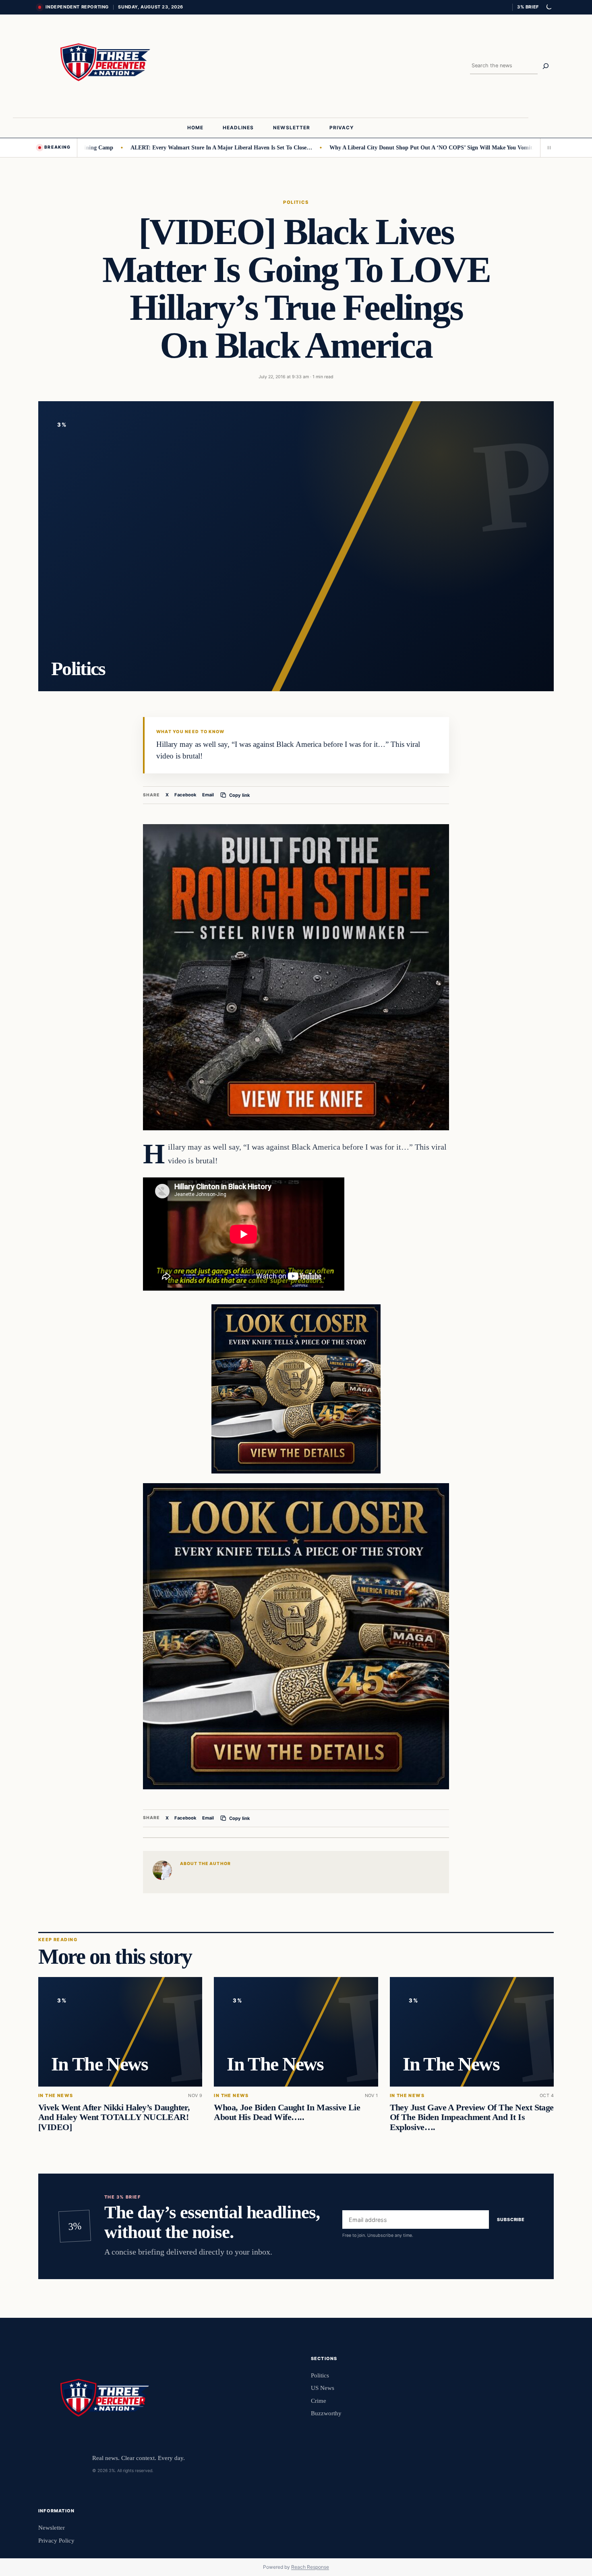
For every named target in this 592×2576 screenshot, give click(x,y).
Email (208, 795)
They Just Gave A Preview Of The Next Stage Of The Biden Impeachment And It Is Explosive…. (472, 2117)
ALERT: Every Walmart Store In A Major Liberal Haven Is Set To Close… (155, 147)
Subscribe (511, 2220)
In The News (56, 2096)
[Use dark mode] (549, 7)
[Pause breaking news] (547, 147)
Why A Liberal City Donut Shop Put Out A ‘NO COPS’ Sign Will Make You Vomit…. (368, 147)
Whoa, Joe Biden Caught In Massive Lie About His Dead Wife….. (287, 2112)
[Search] (546, 66)
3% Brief (528, 7)
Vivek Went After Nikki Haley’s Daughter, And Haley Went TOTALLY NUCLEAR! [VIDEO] (114, 2117)
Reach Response (310, 2567)
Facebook (185, 795)
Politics (296, 202)
